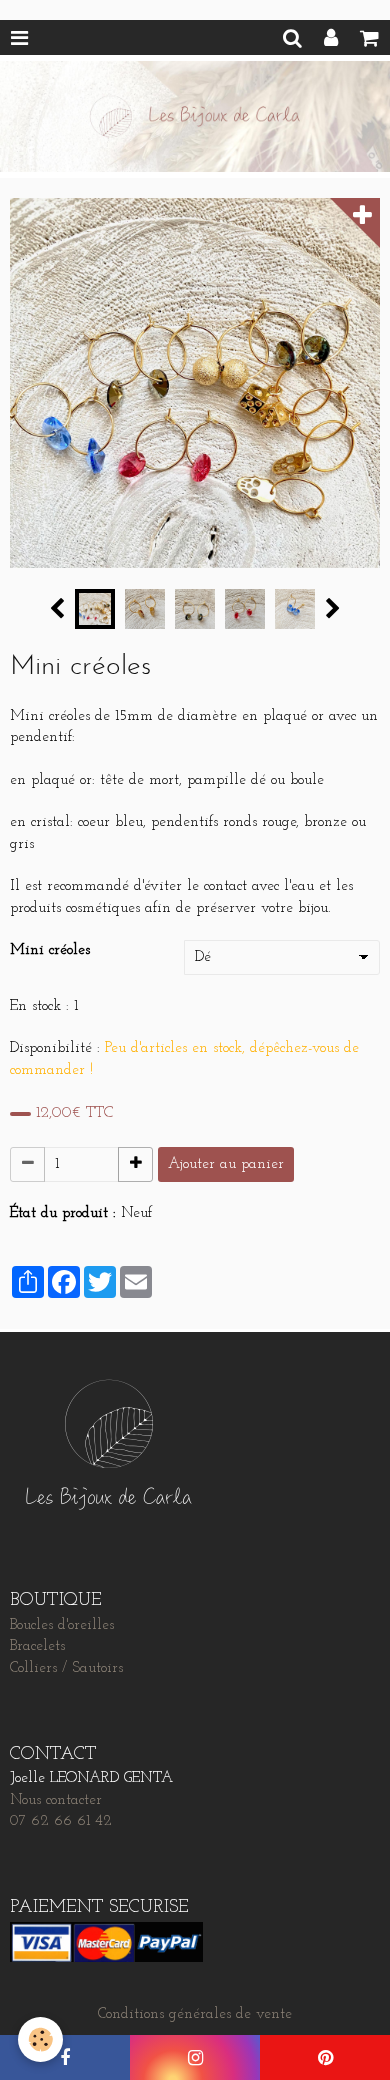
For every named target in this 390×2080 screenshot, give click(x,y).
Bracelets (37, 1646)
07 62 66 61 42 (61, 1821)
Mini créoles (50, 950)
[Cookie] (40, 2039)
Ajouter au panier (226, 1164)
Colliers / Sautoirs (66, 1668)
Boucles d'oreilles (62, 1625)
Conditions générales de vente (195, 2014)
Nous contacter (56, 1800)
